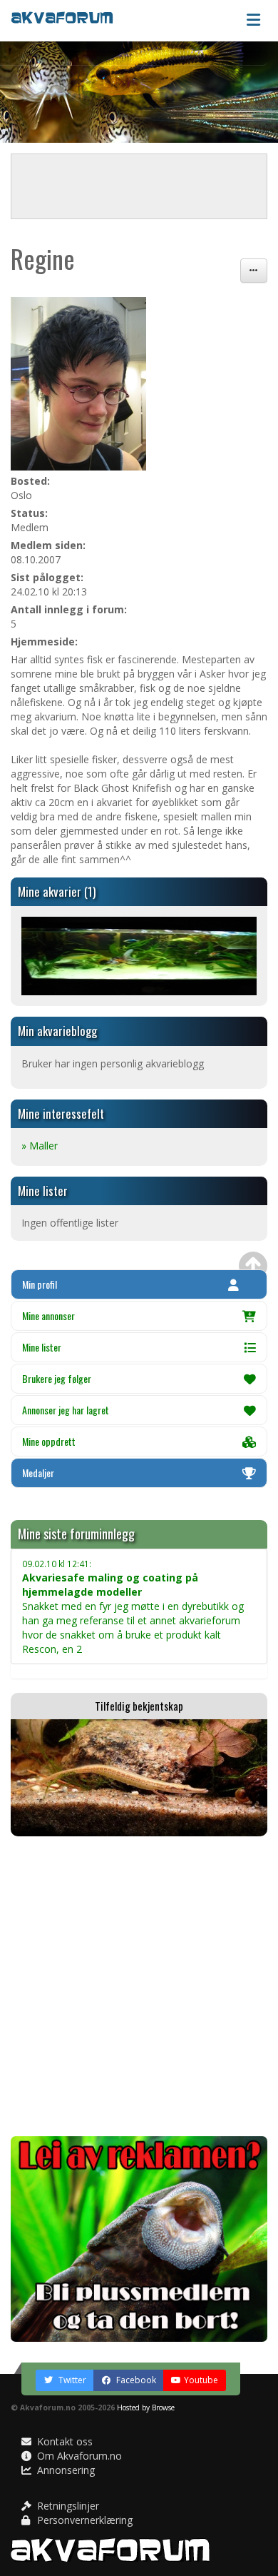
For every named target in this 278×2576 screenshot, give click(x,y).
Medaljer (38, 1473)
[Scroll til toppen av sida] (253, 1266)
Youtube (201, 2380)
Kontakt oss (63, 2441)
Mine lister (42, 1347)
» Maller (40, 1146)
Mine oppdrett (49, 1441)
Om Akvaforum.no (78, 2456)
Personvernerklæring (83, 2520)
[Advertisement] (139, 1986)
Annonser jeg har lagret (66, 1410)
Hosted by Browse (146, 2408)
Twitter (71, 2380)
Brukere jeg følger (57, 1378)
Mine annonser (48, 1315)
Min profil (40, 1284)
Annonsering (65, 2470)
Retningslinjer (67, 2506)
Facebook (135, 2380)
